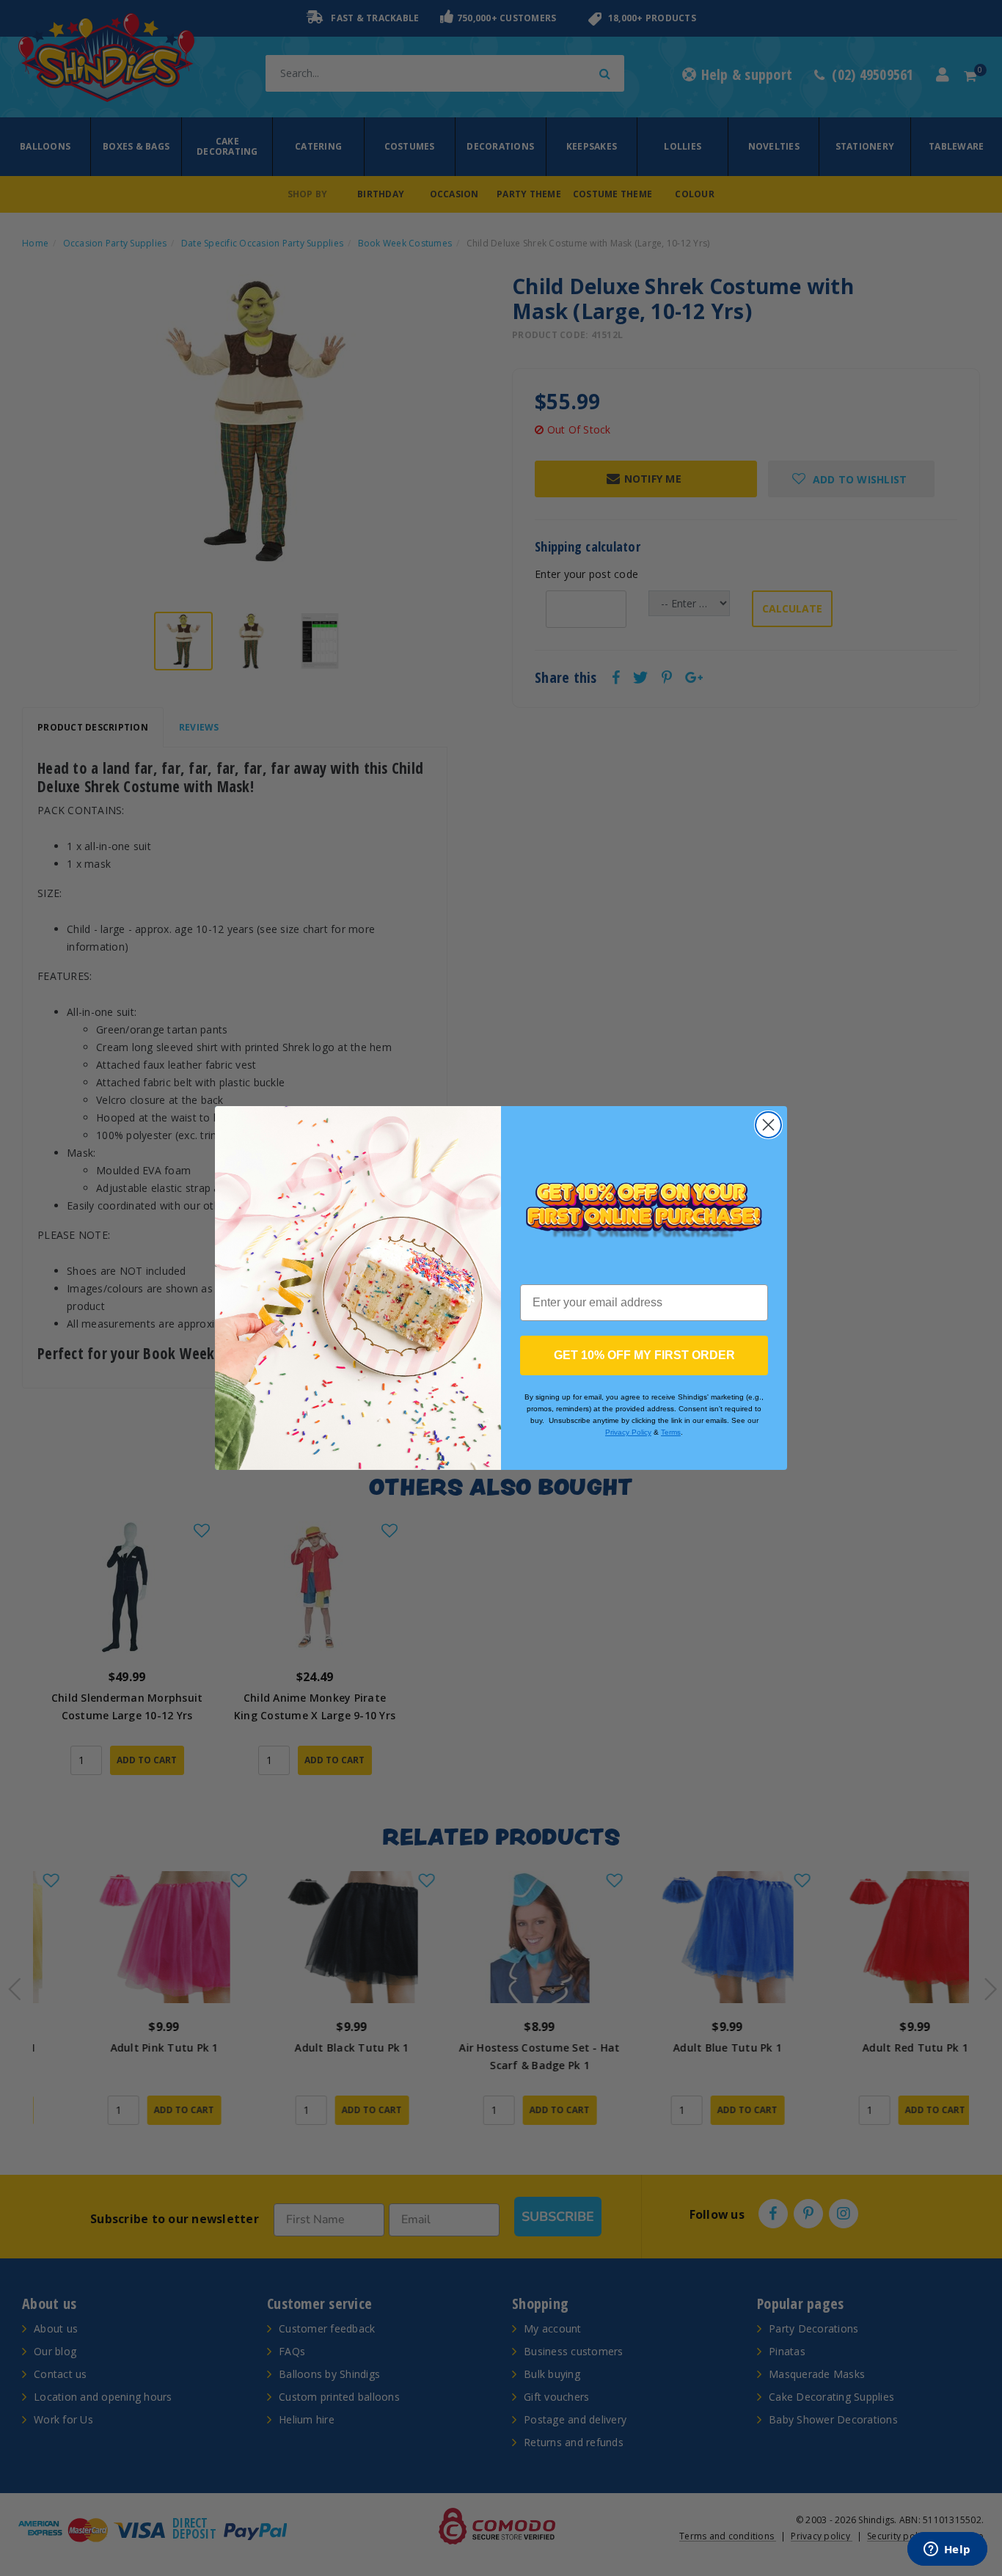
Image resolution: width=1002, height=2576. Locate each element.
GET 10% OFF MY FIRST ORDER (644, 1355)
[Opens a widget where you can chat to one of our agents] (947, 2550)
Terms (671, 1432)
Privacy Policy (628, 1432)
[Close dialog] (768, 1125)
